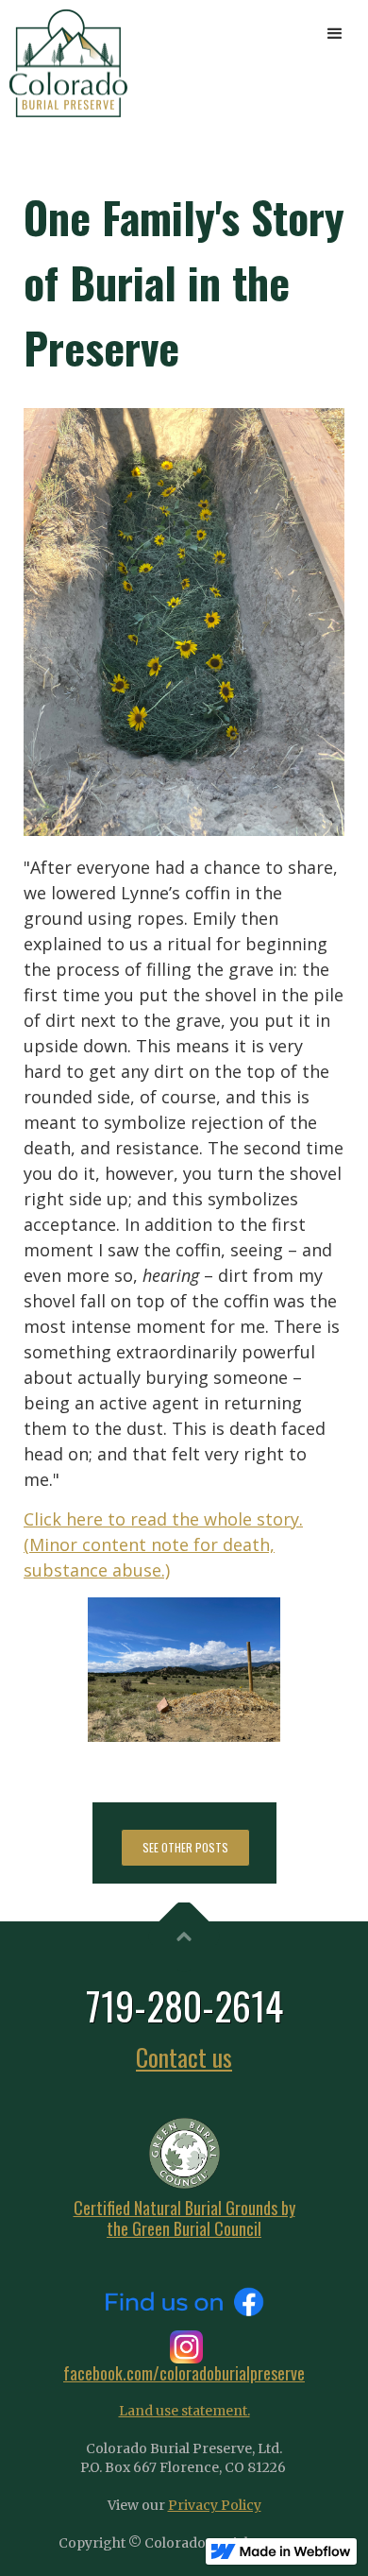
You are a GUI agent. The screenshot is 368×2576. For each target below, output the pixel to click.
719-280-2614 (184, 2005)
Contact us (184, 2057)
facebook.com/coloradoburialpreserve (184, 2373)
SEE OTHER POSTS (185, 1847)
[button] (335, 33)
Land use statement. (184, 2411)
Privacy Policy (215, 2505)
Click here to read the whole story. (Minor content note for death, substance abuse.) (163, 1544)
